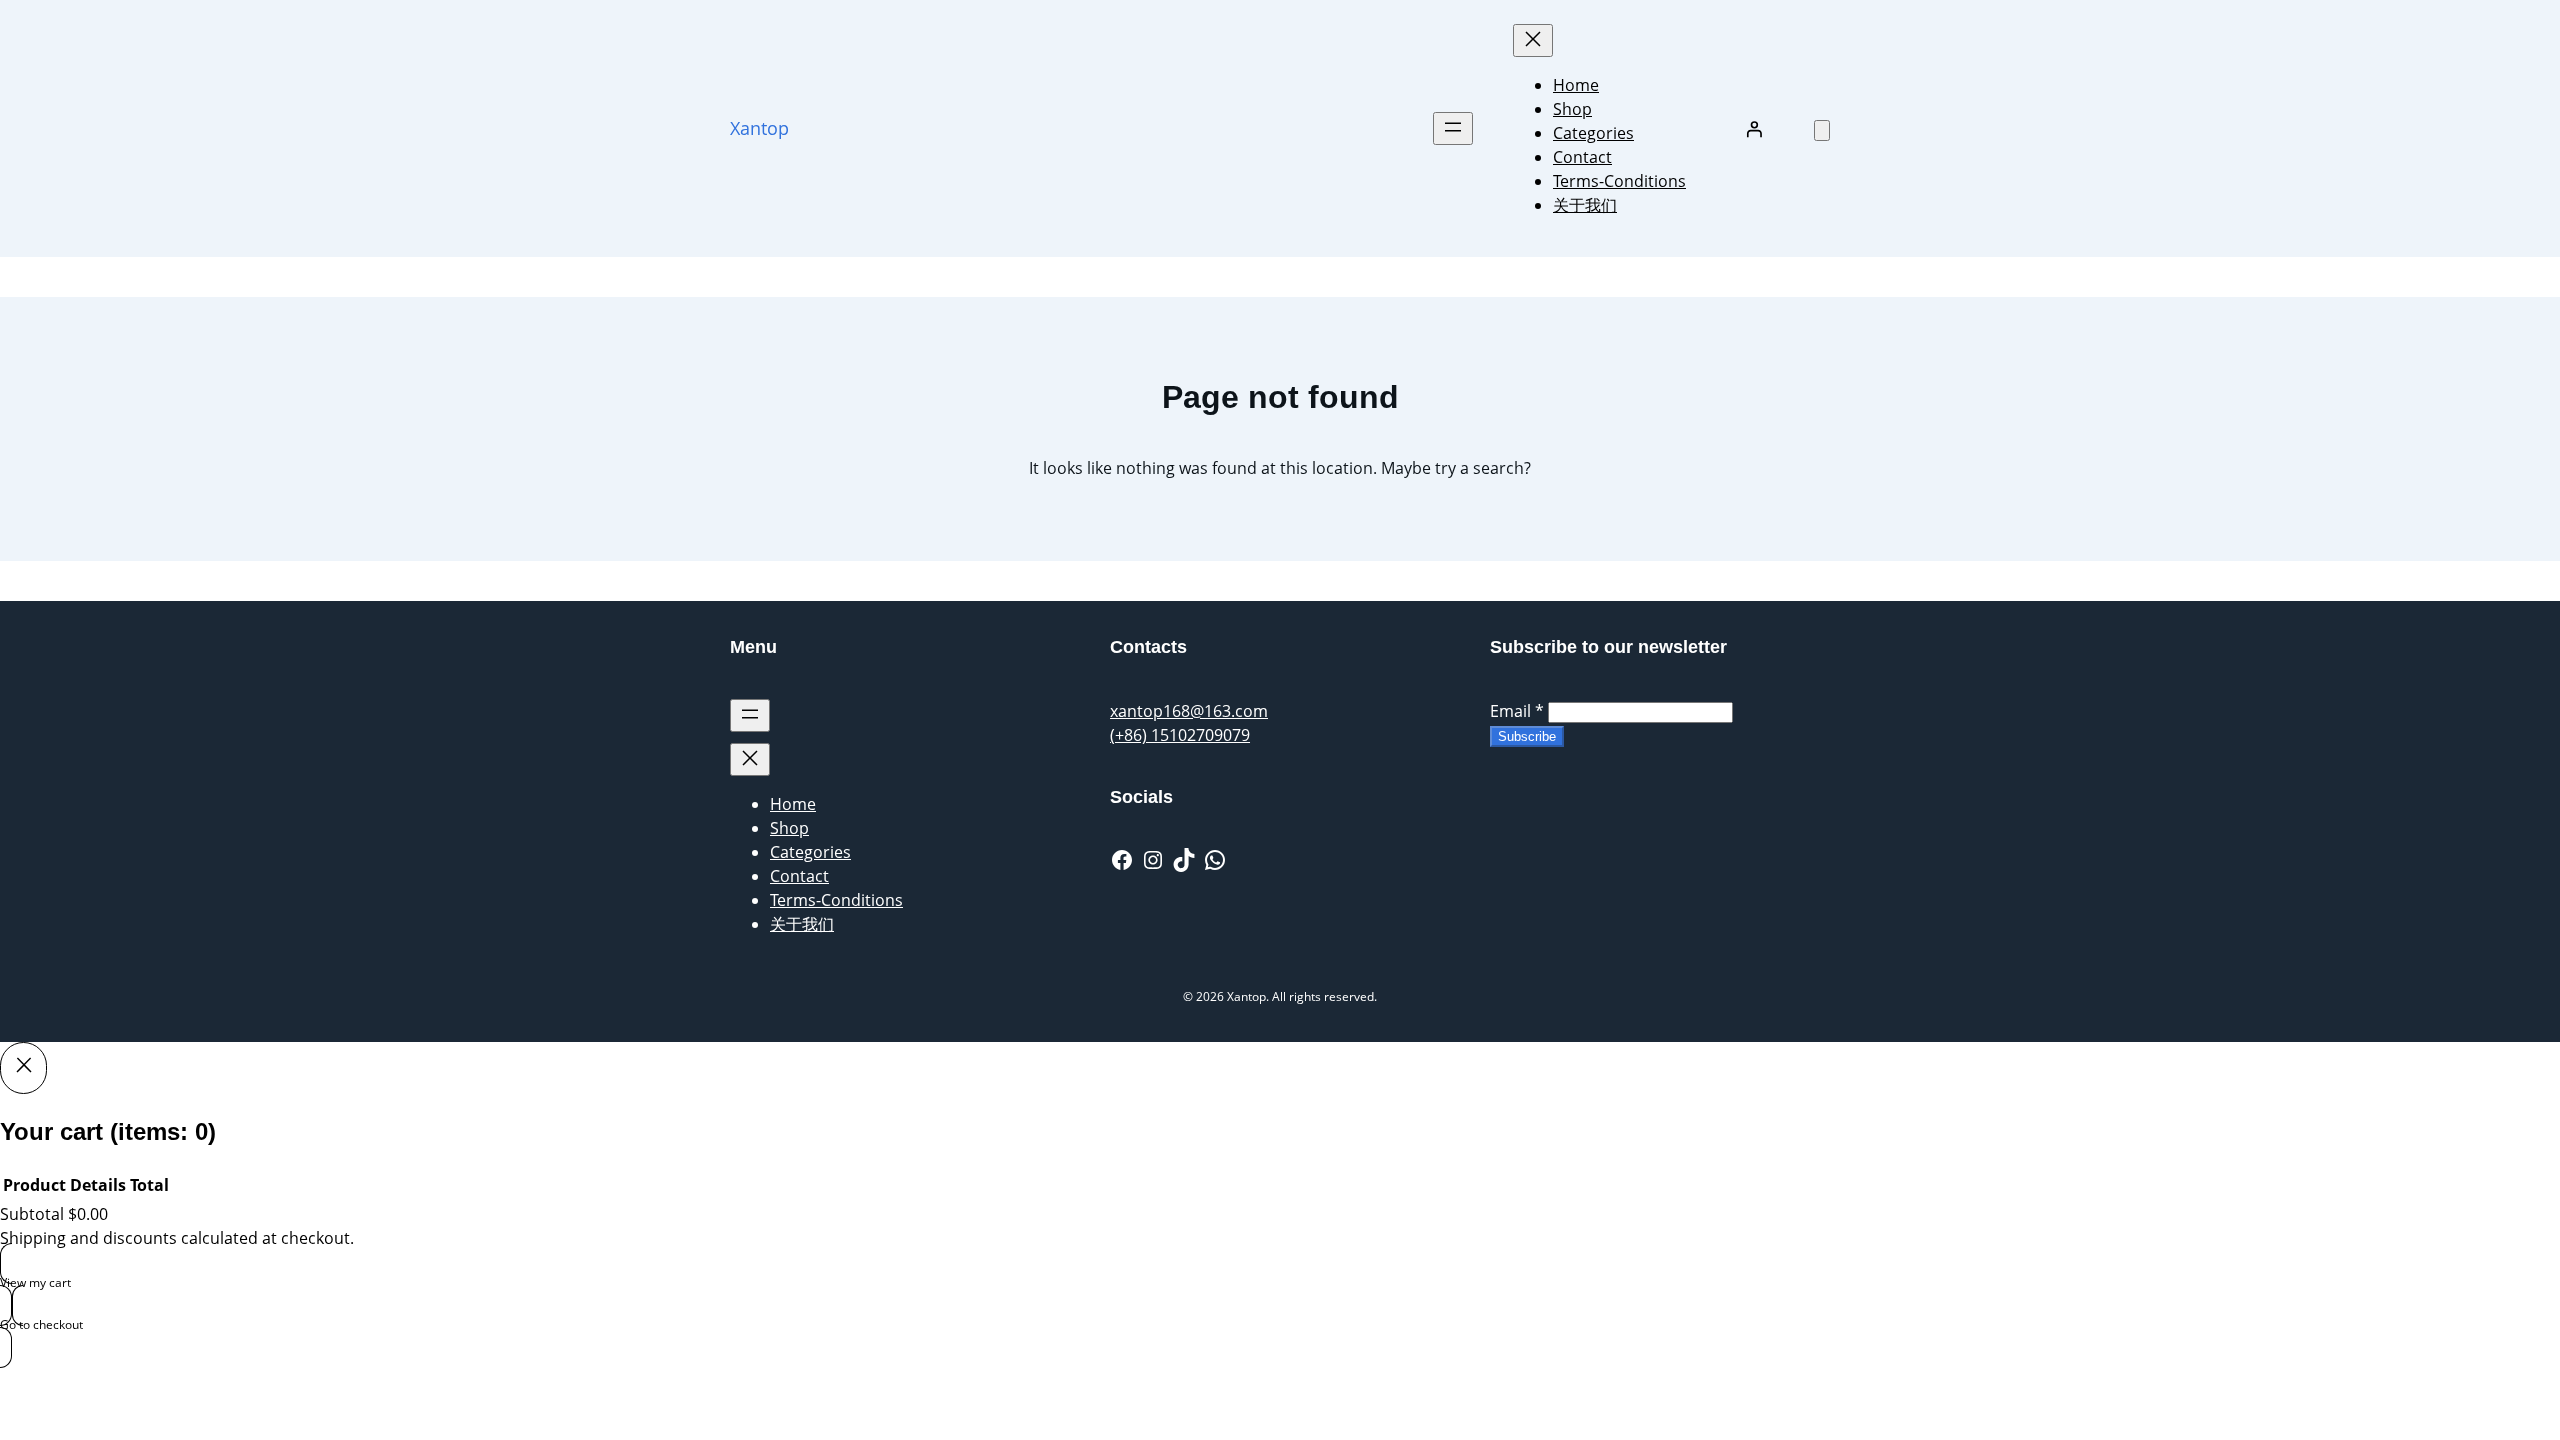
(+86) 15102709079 (1180, 735)
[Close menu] (1533, 40)
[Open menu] (1453, 128)
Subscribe (1527, 736)
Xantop (759, 128)
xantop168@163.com (1189, 711)
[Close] (23, 1068)
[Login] (1754, 129)
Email (1517, 711)
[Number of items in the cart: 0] (1822, 130)
